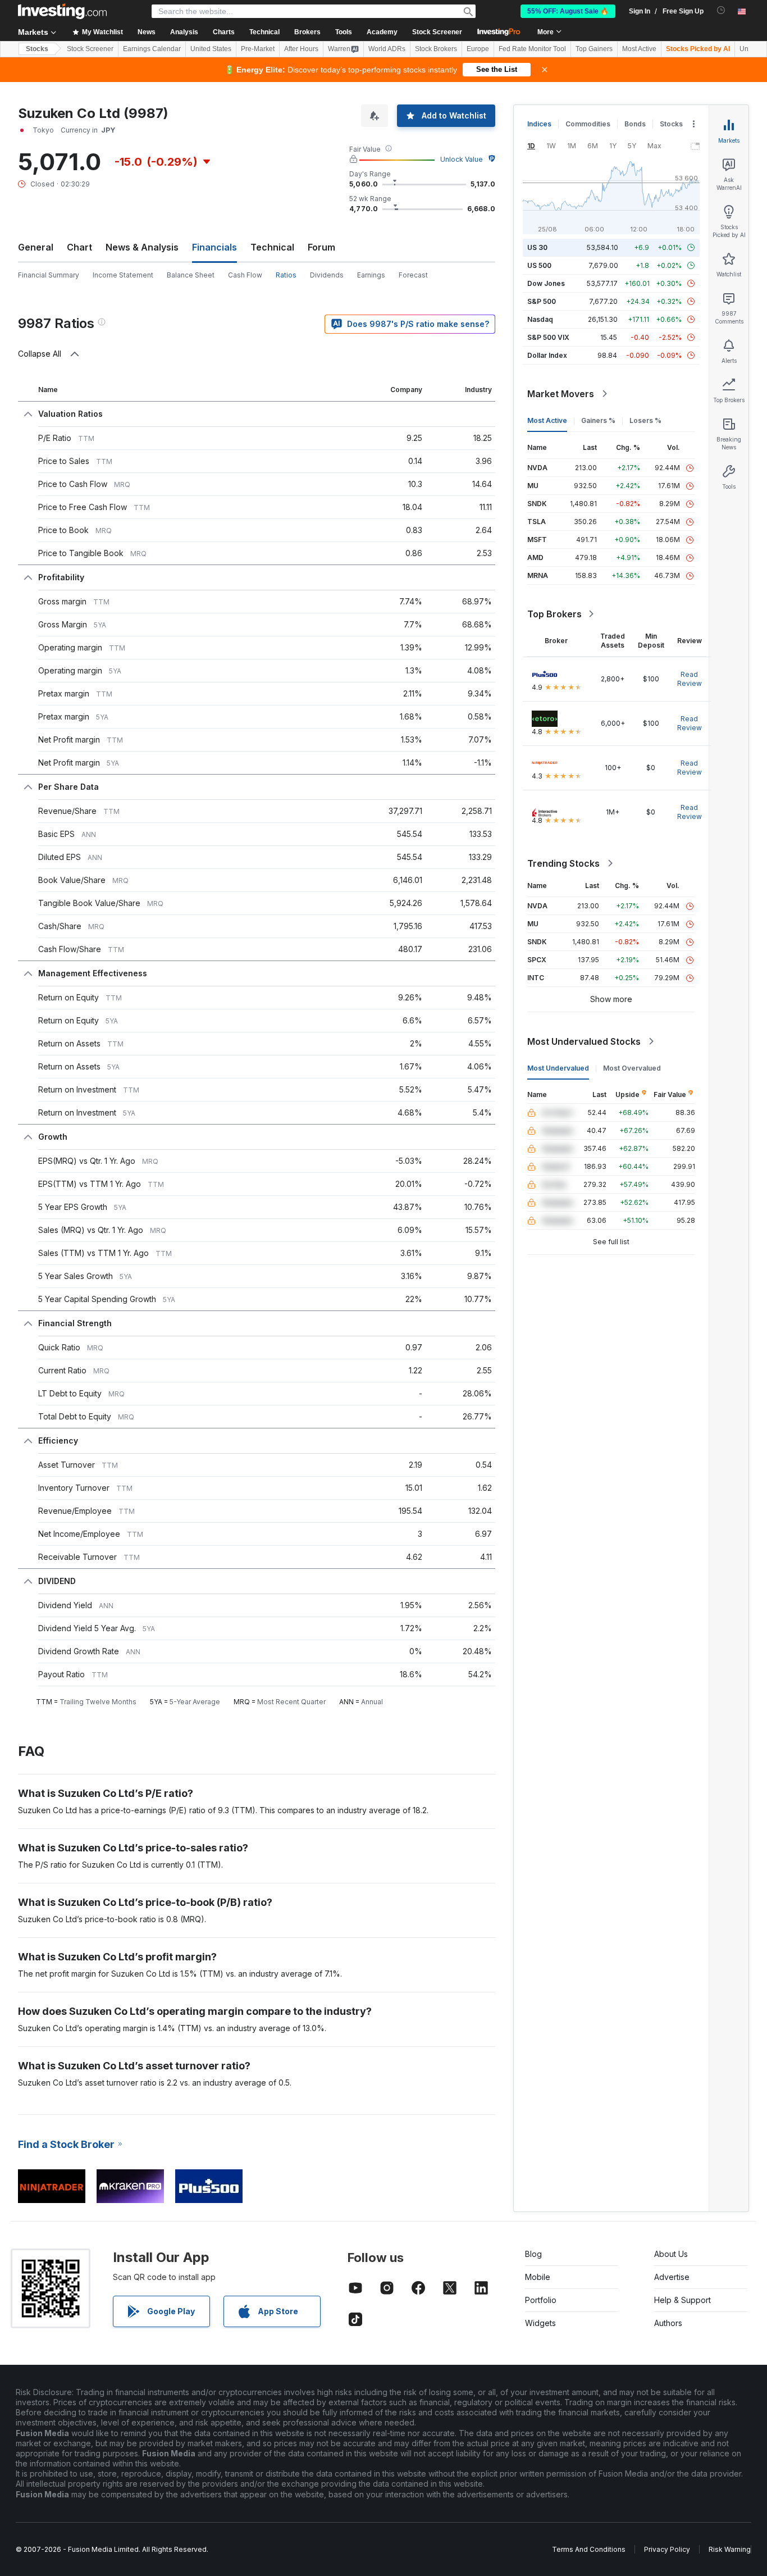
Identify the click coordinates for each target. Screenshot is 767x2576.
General (36, 247)
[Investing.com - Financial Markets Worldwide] (62, 11)
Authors (668, 2323)
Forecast (413, 275)
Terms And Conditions (589, 2549)
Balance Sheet (191, 275)
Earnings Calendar (152, 49)
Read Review (690, 679)
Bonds (635, 124)
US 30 (537, 247)
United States (211, 49)
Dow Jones (546, 283)
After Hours (301, 49)
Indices (539, 124)
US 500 (539, 265)
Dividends (327, 275)
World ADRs (387, 49)
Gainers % (598, 420)
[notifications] (721, 10)
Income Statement (123, 275)
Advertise (672, 2277)
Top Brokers (554, 614)
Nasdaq (540, 319)
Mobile (538, 2277)
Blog (533, 2254)
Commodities (588, 124)
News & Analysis (142, 247)
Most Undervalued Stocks (584, 1041)
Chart (79, 247)
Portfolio (541, 2300)
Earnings (371, 275)
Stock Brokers (436, 49)
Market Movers (561, 394)
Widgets (540, 2323)
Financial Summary (49, 275)
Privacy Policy (667, 2549)
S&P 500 (542, 301)
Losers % (645, 420)
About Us (671, 2254)
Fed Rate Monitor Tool (532, 49)
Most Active (639, 49)
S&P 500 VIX (548, 337)
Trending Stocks (563, 863)
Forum (321, 247)
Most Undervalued (558, 1068)
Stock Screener (437, 32)
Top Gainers (594, 49)
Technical (272, 247)
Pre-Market (258, 49)
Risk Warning (730, 2549)
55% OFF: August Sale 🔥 (568, 11)
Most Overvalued (632, 1068)
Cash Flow (245, 275)
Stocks (37, 49)
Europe (478, 49)
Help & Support (682, 2300)
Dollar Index (547, 355)
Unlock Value (462, 159)
